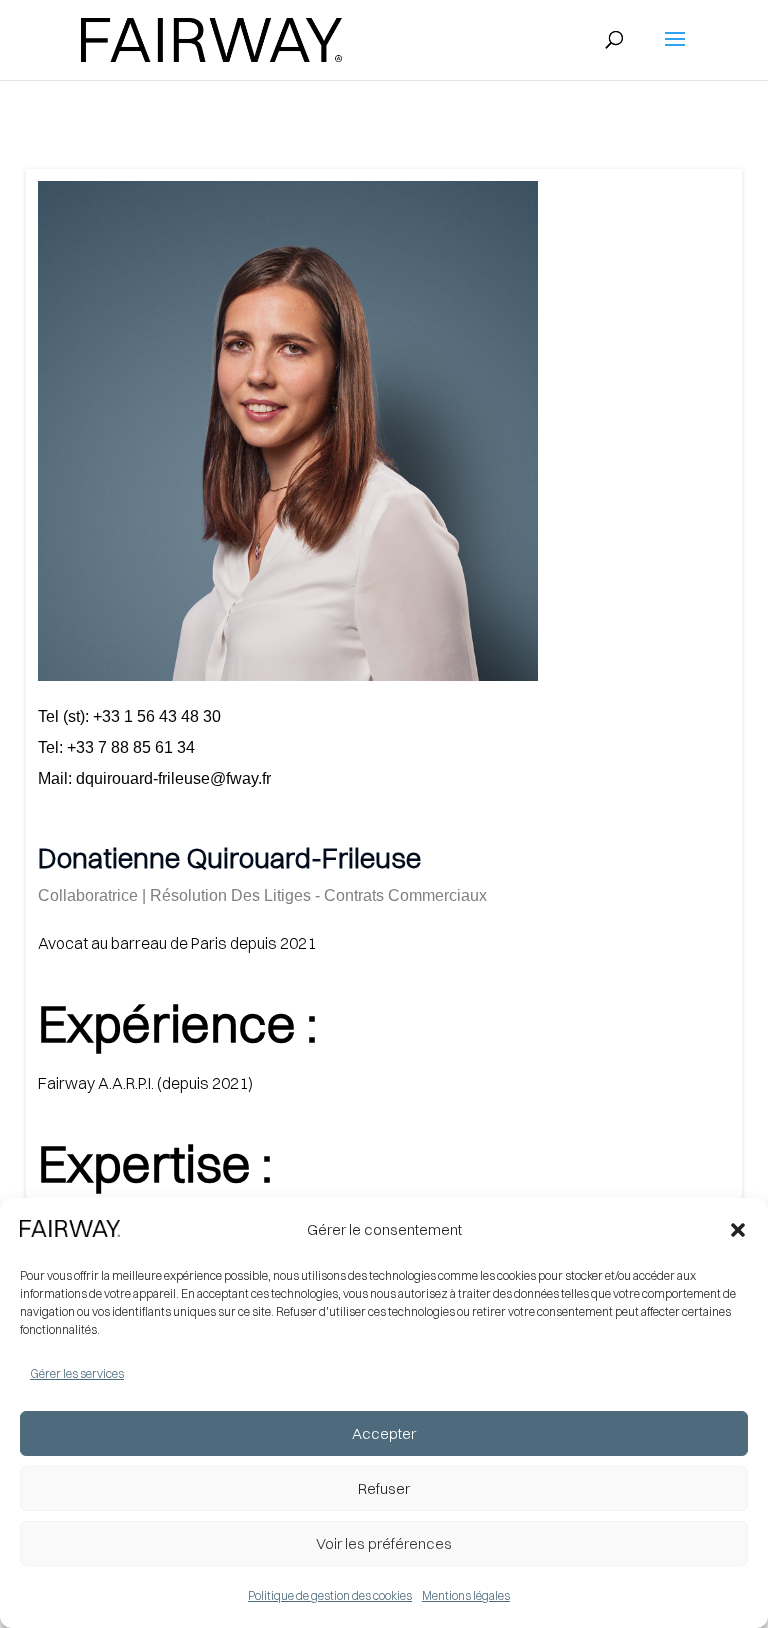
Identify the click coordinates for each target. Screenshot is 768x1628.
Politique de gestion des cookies (330, 1595)
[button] (738, 1230)
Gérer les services (77, 1373)
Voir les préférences (384, 1543)
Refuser (384, 1488)
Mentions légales (466, 1595)
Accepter (384, 1433)
